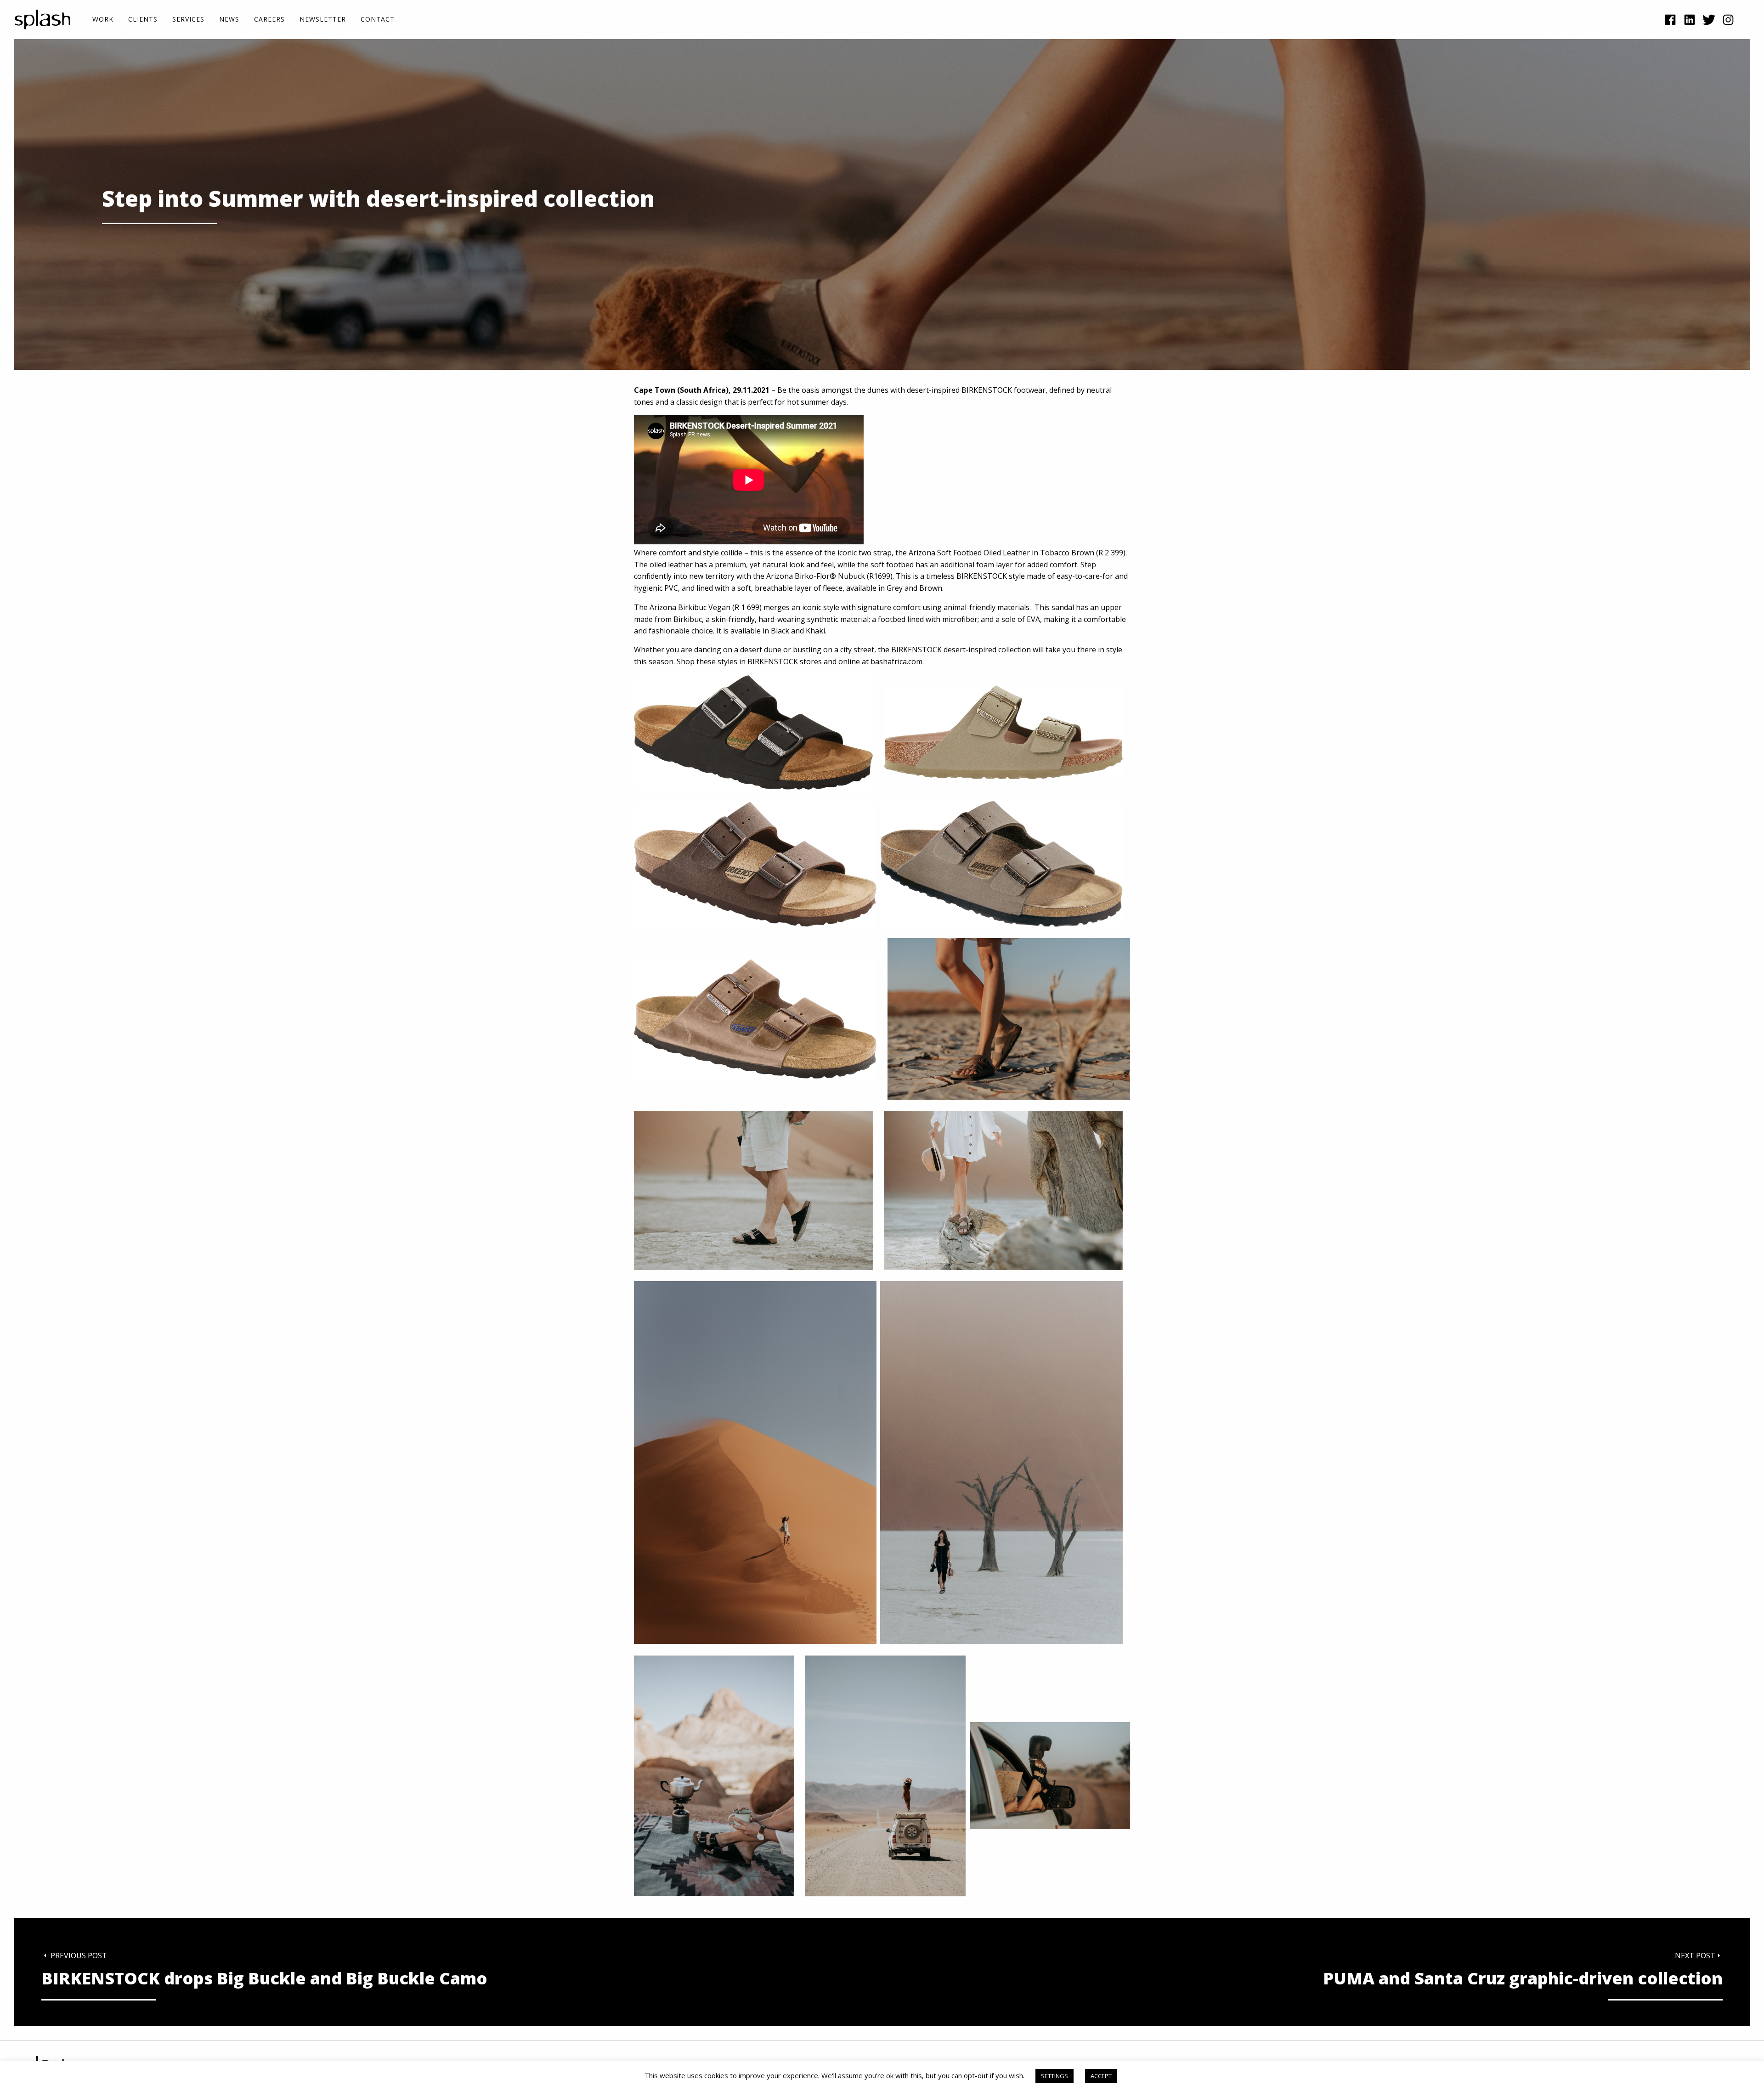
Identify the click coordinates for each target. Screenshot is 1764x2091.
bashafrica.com (896, 661)
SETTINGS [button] (1054, 2076)
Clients (143, 20)
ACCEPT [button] (1101, 2076)
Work (103, 20)
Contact (378, 20)
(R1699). (880, 576)
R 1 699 (747, 607)
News (229, 20)
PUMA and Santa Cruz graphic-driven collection (1523, 1979)
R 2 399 (1111, 553)
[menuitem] (103, 20)
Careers (269, 20)
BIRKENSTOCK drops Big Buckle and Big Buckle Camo (264, 1979)
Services (188, 20)
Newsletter (323, 20)
